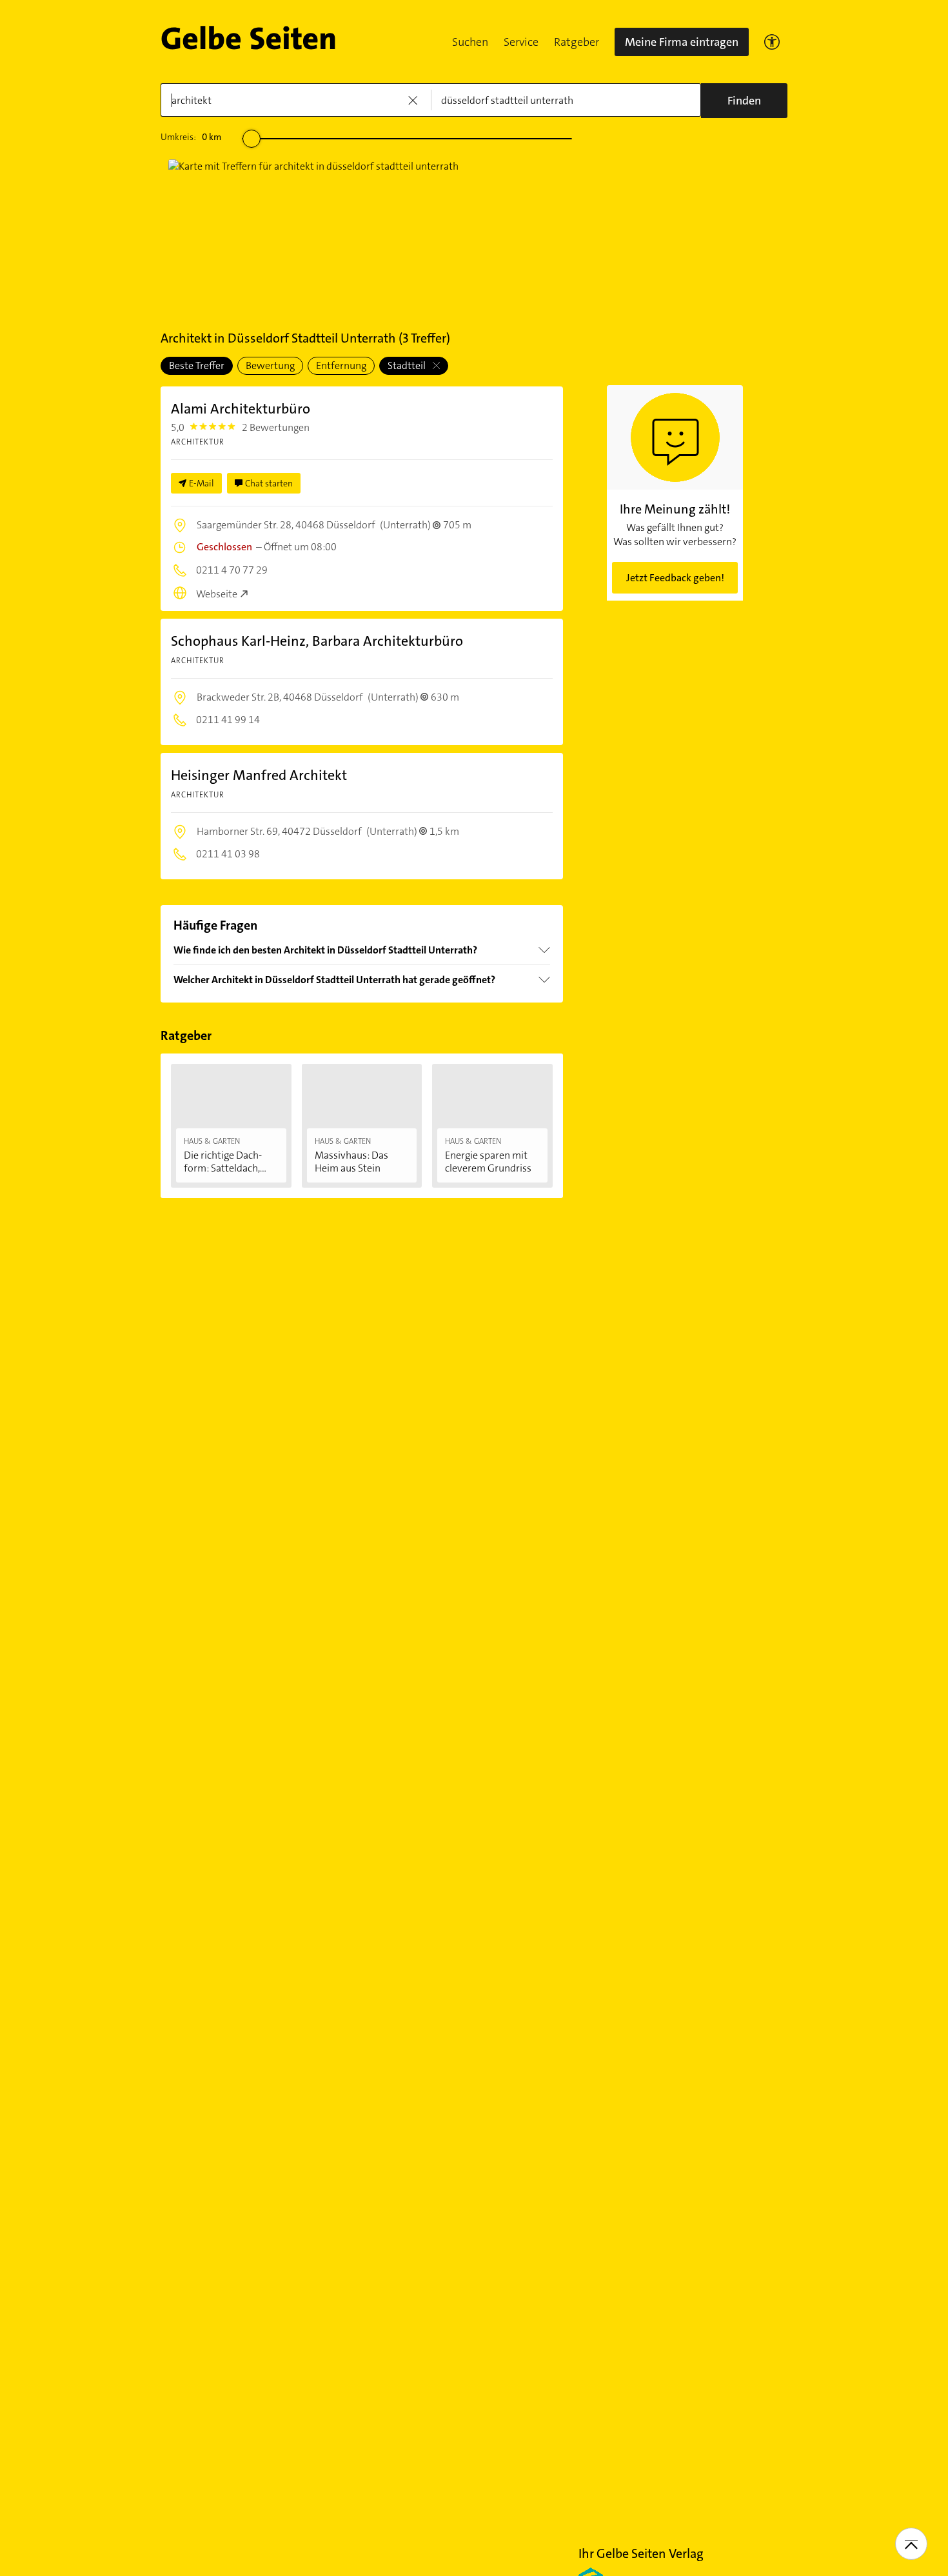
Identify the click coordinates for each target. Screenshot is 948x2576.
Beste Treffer (197, 365)
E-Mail (202, 483)
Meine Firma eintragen (682, 42)
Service (521, 42)
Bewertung (270, 365)
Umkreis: (191, 137)
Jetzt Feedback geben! (675, 578)
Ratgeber (577, 42)
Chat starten (269, 483)
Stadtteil (408, 365)
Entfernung (341, 365)
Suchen (470, 42)
